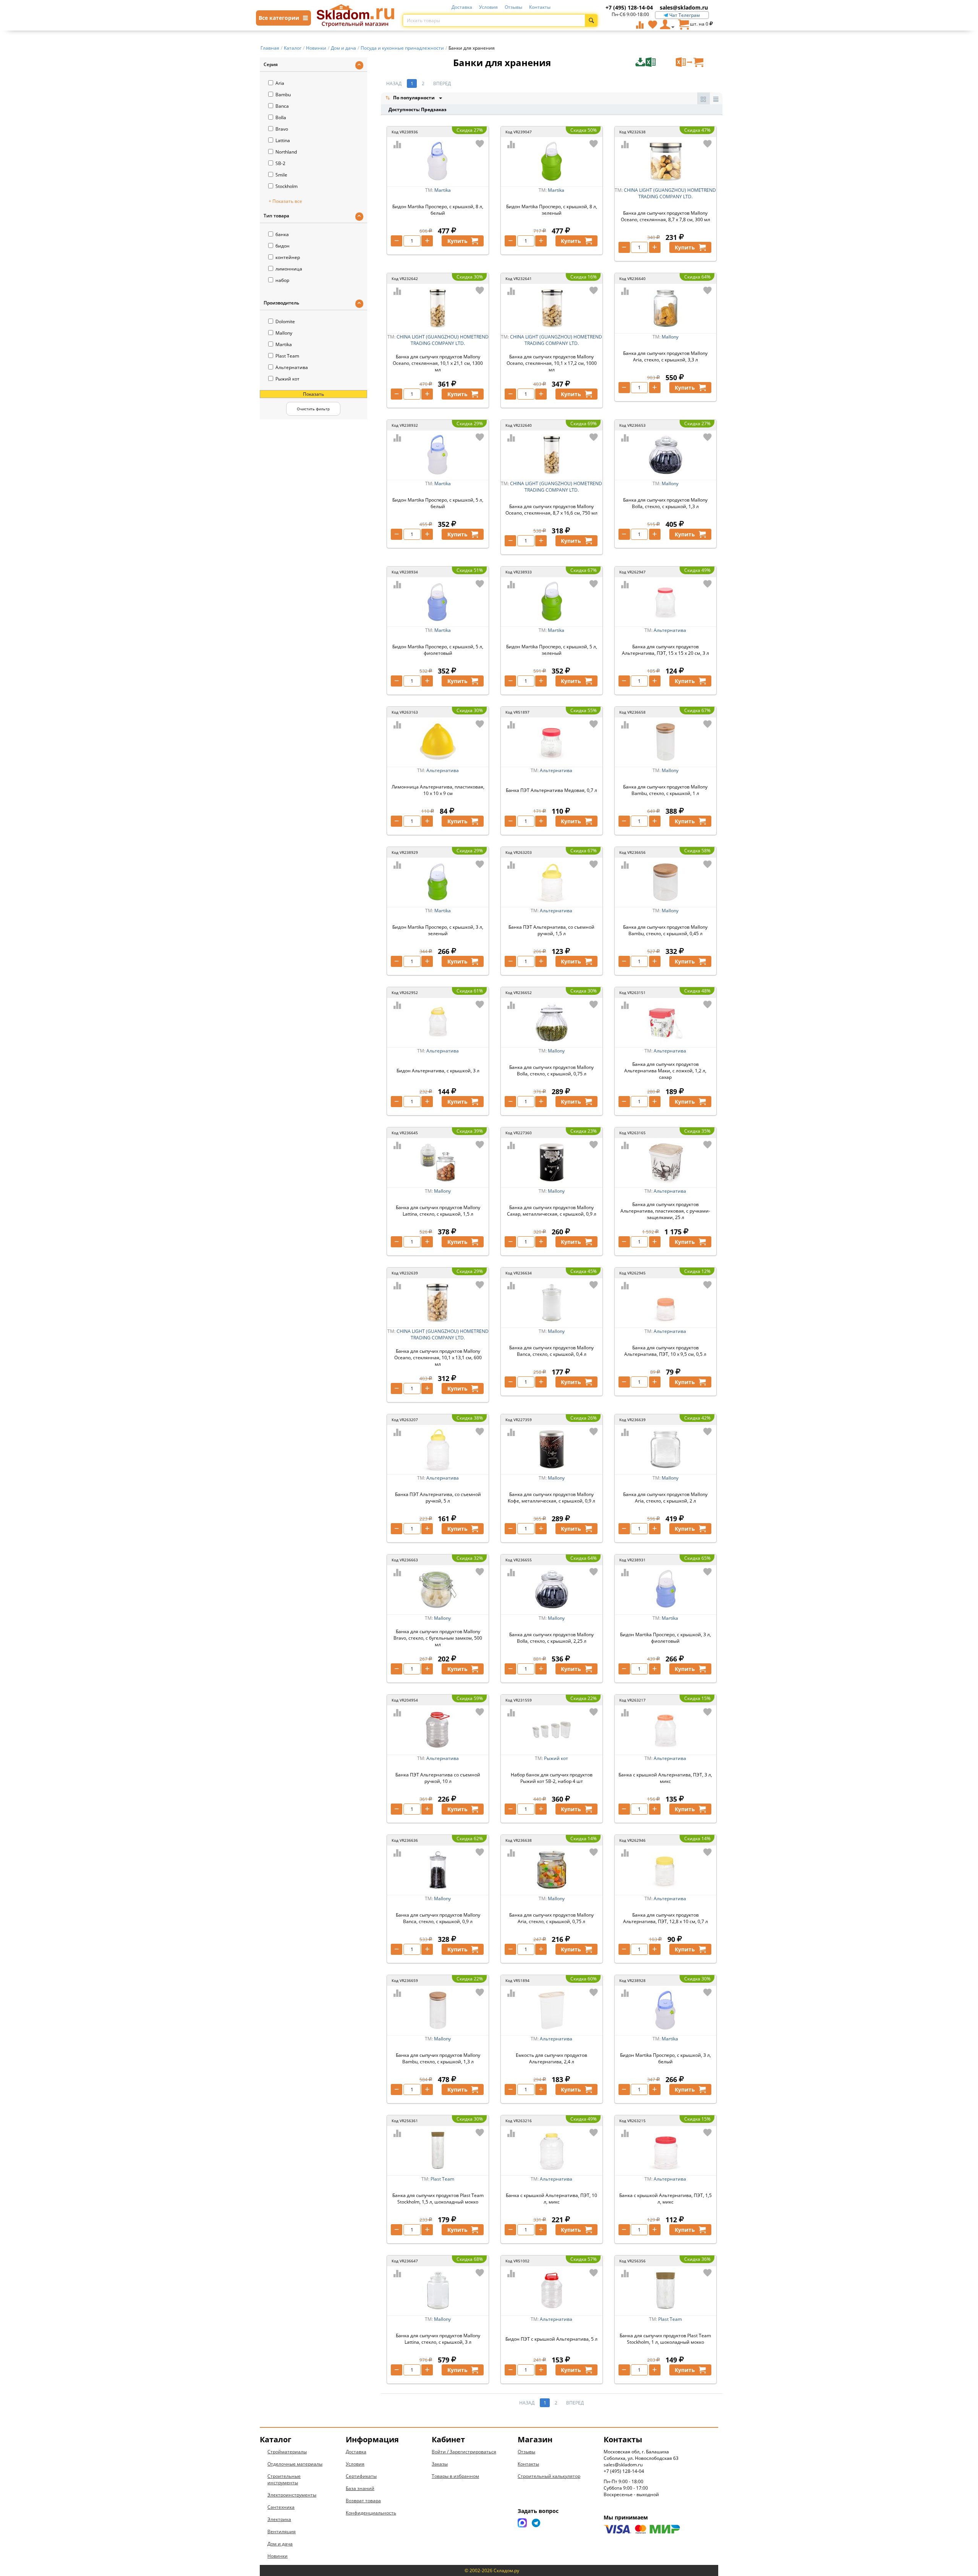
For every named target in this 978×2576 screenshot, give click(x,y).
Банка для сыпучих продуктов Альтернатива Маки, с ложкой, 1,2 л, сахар (665, 1071)
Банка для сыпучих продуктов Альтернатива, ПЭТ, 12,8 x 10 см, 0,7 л (665, 1918)
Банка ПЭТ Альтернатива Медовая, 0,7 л (551, 790)
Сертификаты (361, 2476)
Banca (282, 106)
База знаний (360, 2488)
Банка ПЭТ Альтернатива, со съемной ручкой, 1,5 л (551, 930)
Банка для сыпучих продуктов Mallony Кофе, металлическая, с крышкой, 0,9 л (551, 1498)
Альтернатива (292, 367)
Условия (488, 7)
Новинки (278, 2556)
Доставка (462, 7)
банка (282, 234)
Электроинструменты (292, 2495)
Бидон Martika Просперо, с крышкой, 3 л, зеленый (438, 930)
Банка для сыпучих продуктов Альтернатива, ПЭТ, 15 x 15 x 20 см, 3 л (665, 650)
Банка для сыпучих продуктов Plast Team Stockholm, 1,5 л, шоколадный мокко (438, 2199)
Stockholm (287, 186)
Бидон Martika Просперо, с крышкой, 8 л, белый (438, 210)
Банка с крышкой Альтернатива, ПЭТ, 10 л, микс (551, 2199)
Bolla (281, 117)
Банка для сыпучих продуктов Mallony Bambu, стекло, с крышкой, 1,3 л (438, 2058)
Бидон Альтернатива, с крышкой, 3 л (438, 1071)
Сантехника (281, 2507)
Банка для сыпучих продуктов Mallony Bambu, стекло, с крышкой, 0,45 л (665, 930)
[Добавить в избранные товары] (480, 144)
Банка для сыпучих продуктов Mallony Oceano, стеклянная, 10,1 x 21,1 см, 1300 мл (438, 363)
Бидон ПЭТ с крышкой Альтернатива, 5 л (551, 2339)
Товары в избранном (455, 2476)
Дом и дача (280, 2544)
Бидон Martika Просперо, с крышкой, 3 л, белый (665, 2058)
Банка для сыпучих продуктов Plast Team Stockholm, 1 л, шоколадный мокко (665, 2339)
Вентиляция (282, 2531)
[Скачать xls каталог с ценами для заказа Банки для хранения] (655, 62)
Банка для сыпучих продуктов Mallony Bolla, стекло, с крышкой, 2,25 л (551, 1638)
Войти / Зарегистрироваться (464, 2452)
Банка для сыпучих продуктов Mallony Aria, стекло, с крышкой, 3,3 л (665, 356)
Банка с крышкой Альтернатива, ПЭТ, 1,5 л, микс (665, 2199)
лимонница (289, 269)
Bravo (282, 129)
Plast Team (287, 356)
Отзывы (513, 7)
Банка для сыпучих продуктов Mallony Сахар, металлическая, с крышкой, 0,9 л (552, 1211)
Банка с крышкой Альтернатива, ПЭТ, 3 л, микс (665, 1778)
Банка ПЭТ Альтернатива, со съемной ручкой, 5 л (438, 1498)
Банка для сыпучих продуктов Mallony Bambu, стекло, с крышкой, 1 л (665, 790)
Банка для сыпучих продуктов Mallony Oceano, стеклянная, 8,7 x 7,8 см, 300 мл (665, 216)
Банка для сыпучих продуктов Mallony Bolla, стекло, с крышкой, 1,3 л (665, 503)
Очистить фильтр (313, 409)
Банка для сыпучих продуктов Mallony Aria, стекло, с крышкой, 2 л (665, 1498)
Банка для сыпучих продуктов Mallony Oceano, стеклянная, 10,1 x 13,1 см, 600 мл (438, 1358)
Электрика (279, 2519)
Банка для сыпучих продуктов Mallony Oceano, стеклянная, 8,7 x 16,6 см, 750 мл (551, 510)
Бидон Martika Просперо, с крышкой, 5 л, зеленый (552, 650)
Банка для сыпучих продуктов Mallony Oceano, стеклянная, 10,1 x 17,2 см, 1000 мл (552, 363)
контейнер (288, 257)
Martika (284, 344)
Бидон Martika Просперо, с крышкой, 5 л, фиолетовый (438, 650)
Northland (286, 152)
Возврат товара (363, 2501)
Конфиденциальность (371, 2513)
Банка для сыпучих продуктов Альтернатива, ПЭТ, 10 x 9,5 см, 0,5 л (665, 1351)
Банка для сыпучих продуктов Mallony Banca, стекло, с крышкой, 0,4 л (551, 1351)
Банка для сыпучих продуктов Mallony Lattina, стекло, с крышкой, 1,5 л (438, 1211)
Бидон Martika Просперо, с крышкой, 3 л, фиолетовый (665, 1638)
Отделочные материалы (295, 2464)
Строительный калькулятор (549, 2476)
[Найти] (591, 20)
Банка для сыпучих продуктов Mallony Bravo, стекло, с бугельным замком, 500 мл (438, 1638)
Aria (280, 83)
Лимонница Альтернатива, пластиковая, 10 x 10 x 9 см (438, 790)
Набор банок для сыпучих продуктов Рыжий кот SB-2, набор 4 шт (552, 1778)
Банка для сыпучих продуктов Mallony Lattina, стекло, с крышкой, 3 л (438, 2339)
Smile (281, 175)
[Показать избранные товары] (653, 24)
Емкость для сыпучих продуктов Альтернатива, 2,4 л (551, 2058)
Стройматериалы (287, 2452)
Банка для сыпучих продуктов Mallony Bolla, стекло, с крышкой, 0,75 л (551, 1070)
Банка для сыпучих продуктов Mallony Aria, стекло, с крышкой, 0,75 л (551, 1918)
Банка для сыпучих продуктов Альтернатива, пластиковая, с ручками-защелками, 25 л (665, 1211)
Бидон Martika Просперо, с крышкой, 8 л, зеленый (552, 210)
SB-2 (280, 163)
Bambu (283, 95)
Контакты (540, 7)
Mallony (284, 333)
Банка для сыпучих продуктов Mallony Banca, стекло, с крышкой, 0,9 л (438, 1918)
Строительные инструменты (284, 2479)
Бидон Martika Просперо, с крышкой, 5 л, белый (438, 503)
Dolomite (285, 321)
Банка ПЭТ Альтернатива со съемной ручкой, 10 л (438, 1778)
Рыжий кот (287, 379)
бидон (283, 246)
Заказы (440, 2464)
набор (282, 280)
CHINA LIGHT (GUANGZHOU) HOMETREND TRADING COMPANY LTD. (670, 193)
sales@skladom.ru (684, 7)
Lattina (283, 140)
